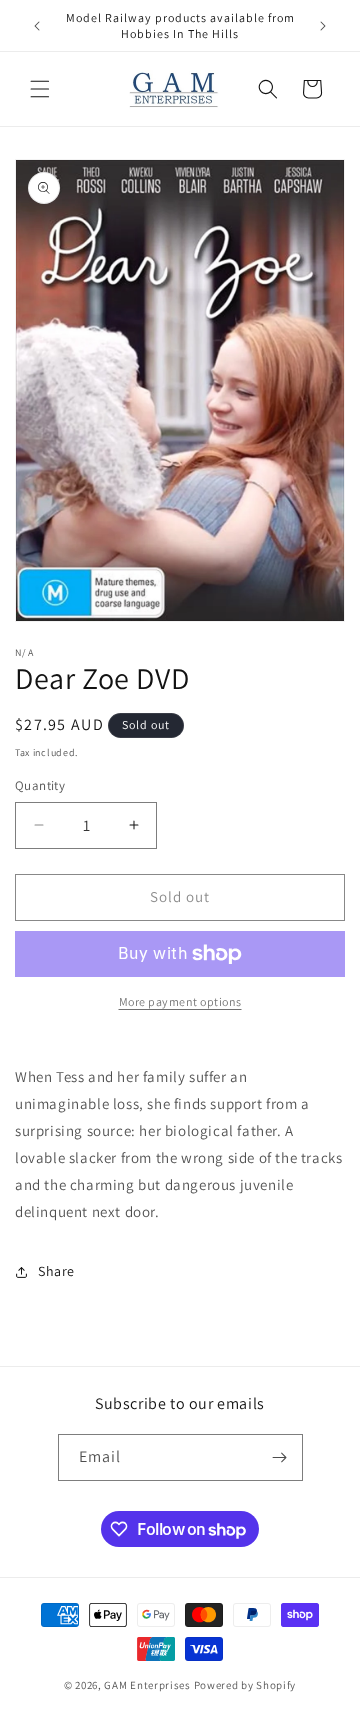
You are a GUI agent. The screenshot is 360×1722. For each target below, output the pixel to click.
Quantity (40, 785)
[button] (40, 89)
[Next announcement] (323, 26)
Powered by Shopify (245, 1685)
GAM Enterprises (147, 1685)
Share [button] (56, 1271)
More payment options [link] (180, 1001)
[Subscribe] (280, 1457)
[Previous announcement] (37, 26)
